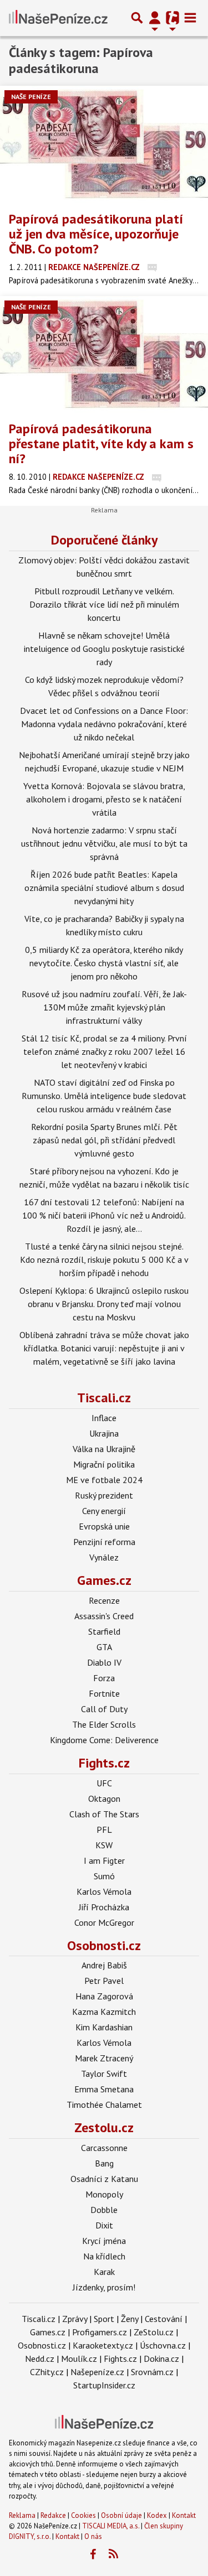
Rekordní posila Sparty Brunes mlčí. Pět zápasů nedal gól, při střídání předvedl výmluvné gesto (104, 1140)
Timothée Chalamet (104, 2105)
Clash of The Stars (104, 1814)
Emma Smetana (104, 2089)
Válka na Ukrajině (104, 1449)
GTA (104, 1647)
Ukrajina (104, 1433)
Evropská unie (104, 1526)
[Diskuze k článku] (152, 267)
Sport (104, 2319)
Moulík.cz (79, 2359)
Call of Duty (104, 1709)
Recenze (104, 1600)
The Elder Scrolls (104, 1724)
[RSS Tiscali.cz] (113, 2554)
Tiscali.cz (104, 1398)
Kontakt (184, 2515)
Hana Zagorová (104, 1996)
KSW (104, 1845)
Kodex (158, 2515)
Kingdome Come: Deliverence (104, 1740)
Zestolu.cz (104, 2127)
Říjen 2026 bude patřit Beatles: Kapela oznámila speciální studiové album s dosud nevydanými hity (104, 888)
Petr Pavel (104, 1981)
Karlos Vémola (104, 1891)
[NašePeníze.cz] (58, 18)
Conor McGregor (104, 1922)
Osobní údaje (121, 2515)
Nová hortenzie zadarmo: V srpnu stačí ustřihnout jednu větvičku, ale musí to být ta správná (104, 843)
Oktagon (104, 1798)
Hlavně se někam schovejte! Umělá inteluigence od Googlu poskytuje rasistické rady (104, 649)
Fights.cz (104, 1763)
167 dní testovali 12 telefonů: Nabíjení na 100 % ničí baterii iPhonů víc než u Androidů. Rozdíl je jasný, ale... (104, 1215)
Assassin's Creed (104, 1616)
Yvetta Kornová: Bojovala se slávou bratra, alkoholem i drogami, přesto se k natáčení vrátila (104, 799)
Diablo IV (104, 1662)
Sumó (104, 1876)
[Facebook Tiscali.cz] (93, 2554)
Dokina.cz (161, 2359)
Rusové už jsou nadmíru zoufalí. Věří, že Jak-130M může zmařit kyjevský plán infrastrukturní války (104, 1007)
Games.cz (104, 1580)
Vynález (104, 1557)
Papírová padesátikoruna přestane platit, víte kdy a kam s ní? (101, 444)
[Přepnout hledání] (137, 18)
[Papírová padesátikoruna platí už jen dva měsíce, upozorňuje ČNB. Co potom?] (104, 144)
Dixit (104, 2225)
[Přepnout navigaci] (155, 18)
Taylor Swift (104, 2074)
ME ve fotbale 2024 (104, 1480)
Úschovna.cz (163, 2345)
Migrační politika (104, 1464)
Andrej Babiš (104, 1965)
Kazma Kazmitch (104, 2012)
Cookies (83, 2515)
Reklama (22, 2515)
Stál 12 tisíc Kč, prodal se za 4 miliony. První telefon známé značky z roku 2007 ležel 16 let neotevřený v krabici (104, 1051)
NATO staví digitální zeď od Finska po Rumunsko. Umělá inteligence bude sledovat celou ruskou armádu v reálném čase (104, 1096)
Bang (104, 2163)
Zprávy (75, 2319)
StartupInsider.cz (104, 2385)
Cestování (164, 2319)
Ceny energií (104, 1511)
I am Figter (104, 1860)
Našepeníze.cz (97, 2372)
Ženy (130, 2319)
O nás (93, 2536)
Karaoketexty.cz (103, 2345)
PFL (104, 1829)
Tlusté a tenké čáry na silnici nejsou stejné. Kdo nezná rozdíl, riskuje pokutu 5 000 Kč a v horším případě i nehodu (104, 1260)
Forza (104, 1678)
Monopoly (104, 2194)
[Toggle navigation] (190, 18)
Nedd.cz (40, 2359)
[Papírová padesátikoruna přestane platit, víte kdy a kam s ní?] (104, 354)
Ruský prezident (104, 1495)
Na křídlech (104, 2256)
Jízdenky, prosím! (104, 2287)
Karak (104, 2272)
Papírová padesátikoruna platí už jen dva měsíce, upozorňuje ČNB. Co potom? (96, 234)
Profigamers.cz (100, 2332)
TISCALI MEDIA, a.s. (111, 2526)
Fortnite (104, 1693)
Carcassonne (104, 2148)
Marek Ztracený (104, 2058)
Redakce (53, 2515)
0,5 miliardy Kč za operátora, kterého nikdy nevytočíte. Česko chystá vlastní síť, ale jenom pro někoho (104, 963)
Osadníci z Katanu (104, 2179)
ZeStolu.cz (154, 2332)
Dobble (104, 2210)
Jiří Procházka (104, 1907)
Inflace (104, 1418)
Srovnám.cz (152, 2372)
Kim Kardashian (104, 2027)
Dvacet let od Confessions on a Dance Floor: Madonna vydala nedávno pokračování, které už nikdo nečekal (104, 724)
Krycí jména (104, 2241)
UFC (104, 1783)
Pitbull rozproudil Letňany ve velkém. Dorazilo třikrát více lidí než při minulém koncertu (104, 604)
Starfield (104, 1631)
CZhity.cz (47, 2372)
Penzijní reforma (104, 1542)
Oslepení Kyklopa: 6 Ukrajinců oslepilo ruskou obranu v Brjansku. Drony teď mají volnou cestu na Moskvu (104, 1304)
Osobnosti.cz (104, 1945)
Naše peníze (31, 97)
